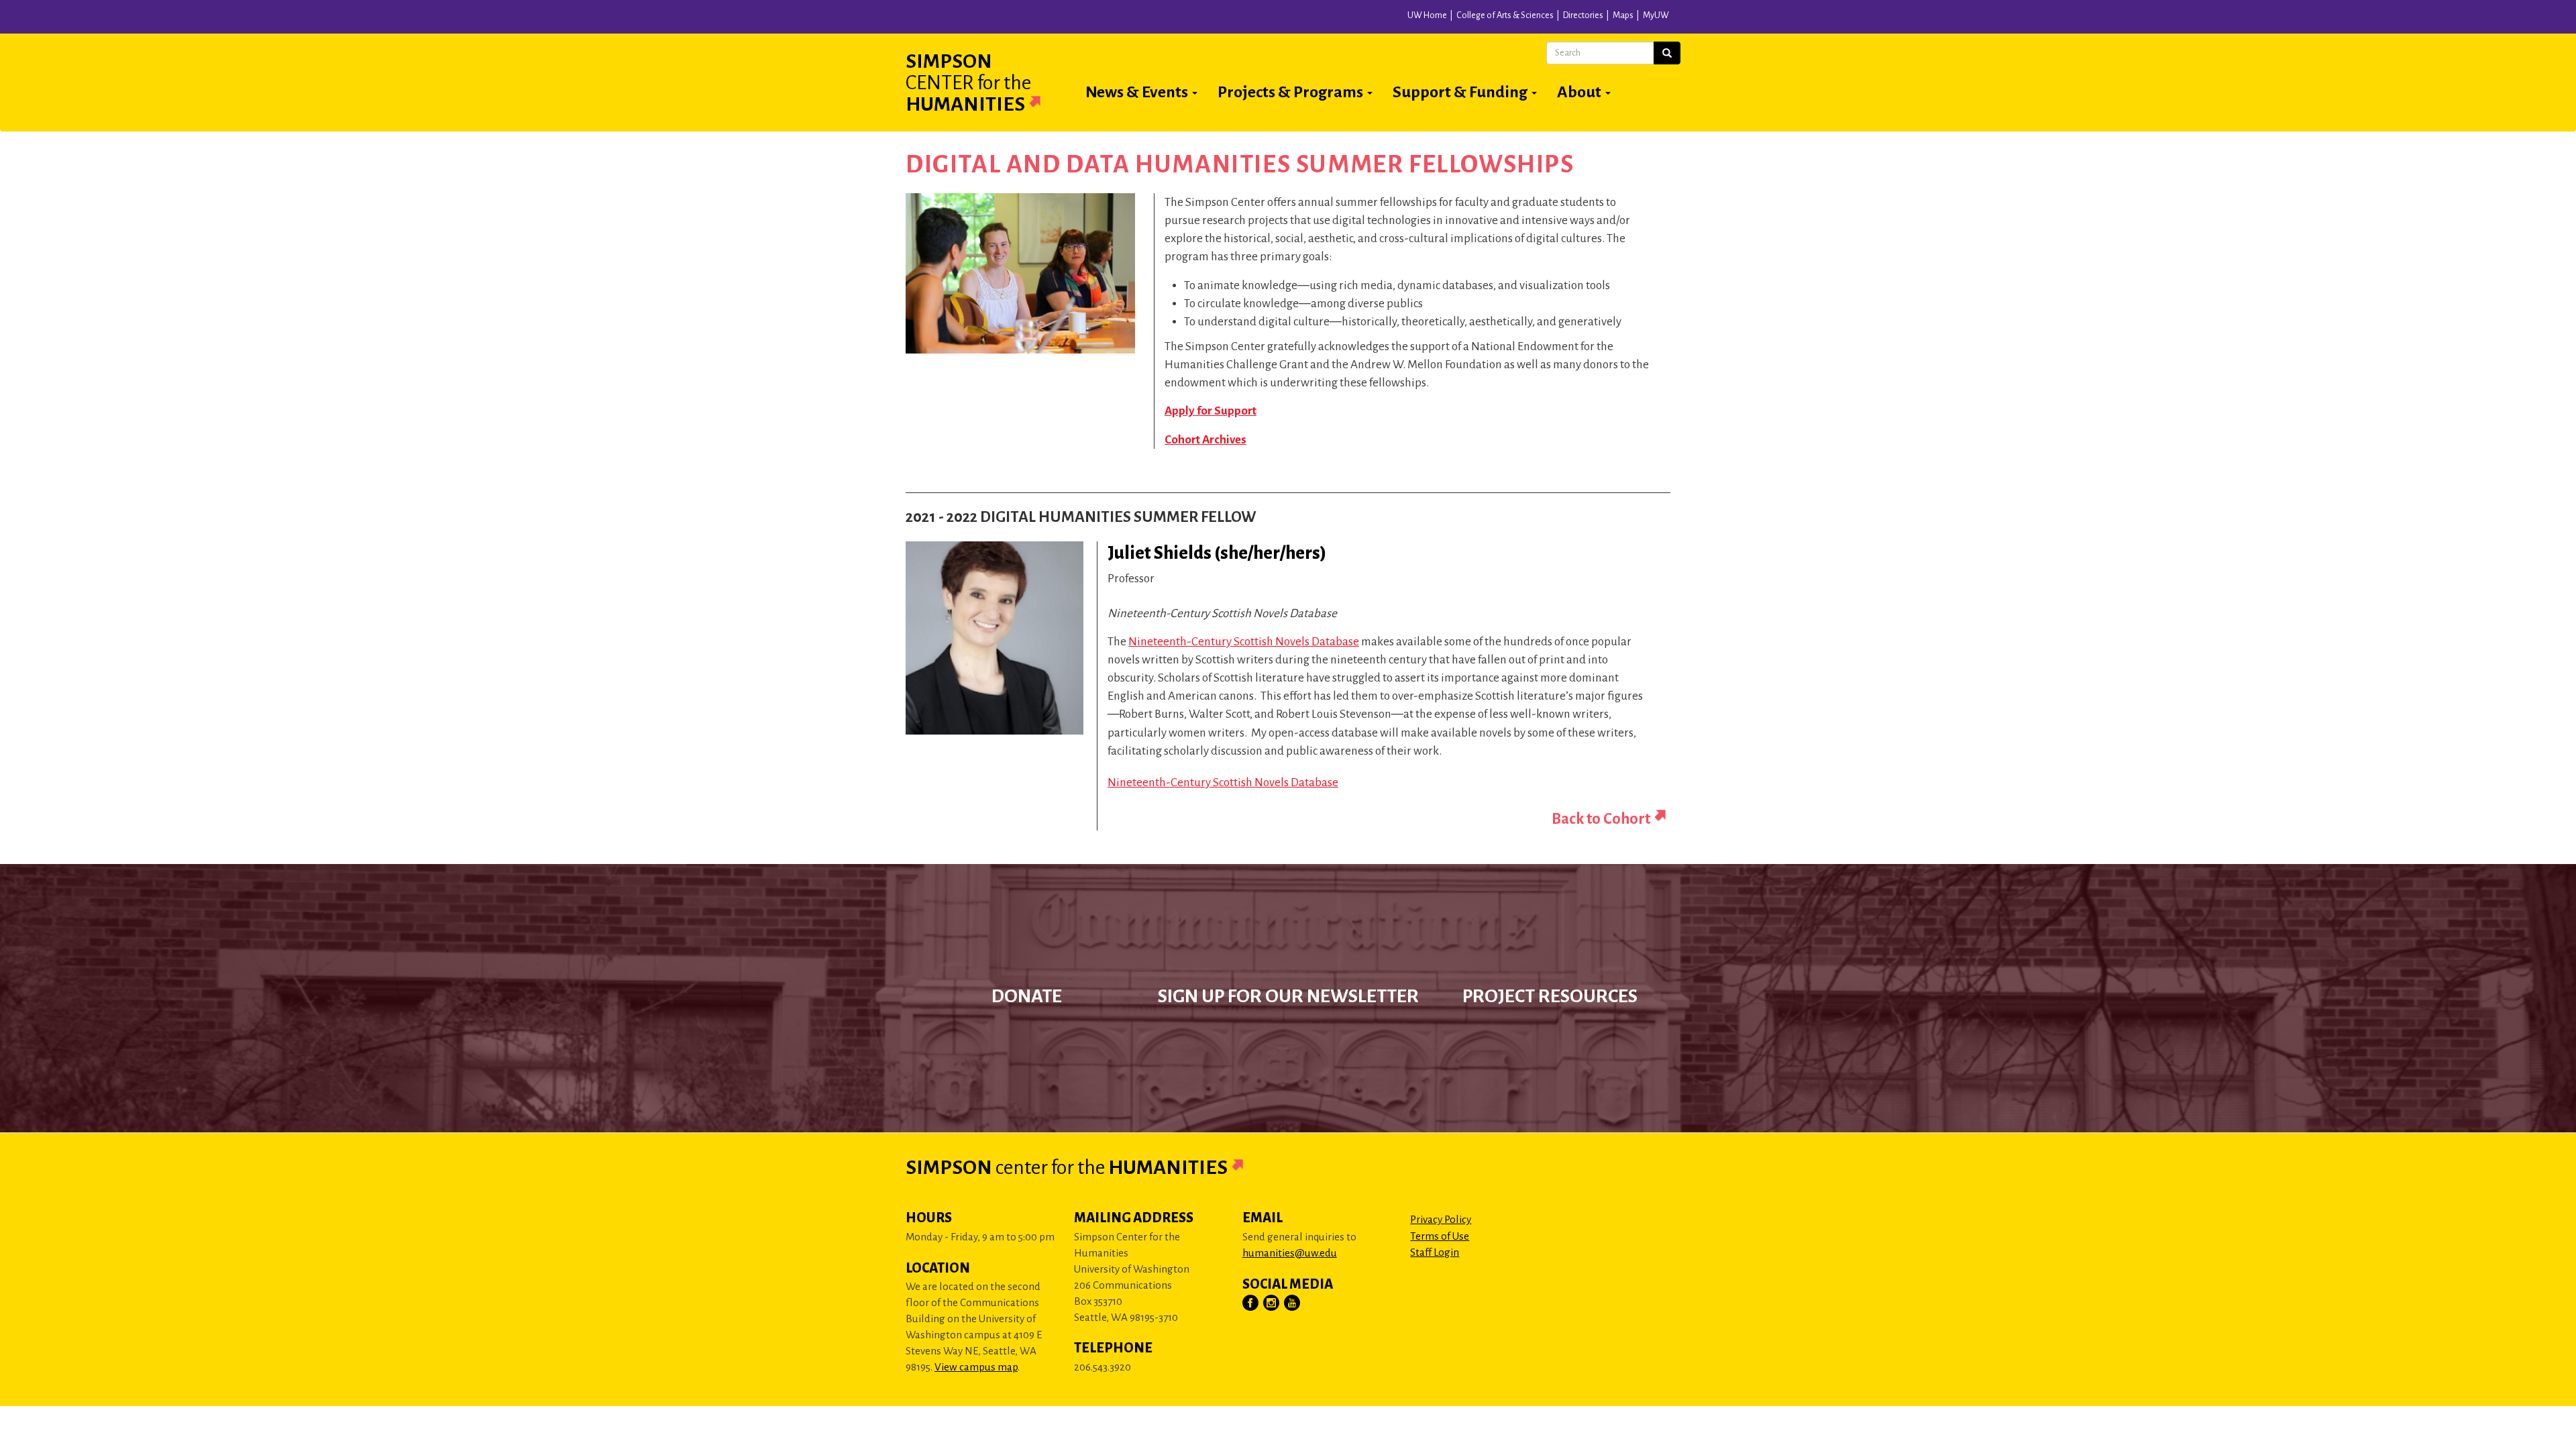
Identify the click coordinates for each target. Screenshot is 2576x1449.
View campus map (976, 1367)
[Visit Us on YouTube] (1293, 1303)
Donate (1027, 996)
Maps (1623, 15)
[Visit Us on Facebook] (1251, 1303)
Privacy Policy (1441, 1219)
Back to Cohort (1601, 819)
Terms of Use (1440, 1236)
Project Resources (1550, 996)
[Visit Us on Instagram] (1272, 1303)
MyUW (1656, 15)
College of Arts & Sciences (1505, 15)
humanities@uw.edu (1290, 1253)
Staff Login (1435, 1252)
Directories (1583, 15)
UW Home (1427, 15)
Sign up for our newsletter (1288, 996)
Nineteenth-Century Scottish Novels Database (1244, 642)
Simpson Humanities (968, 83)
